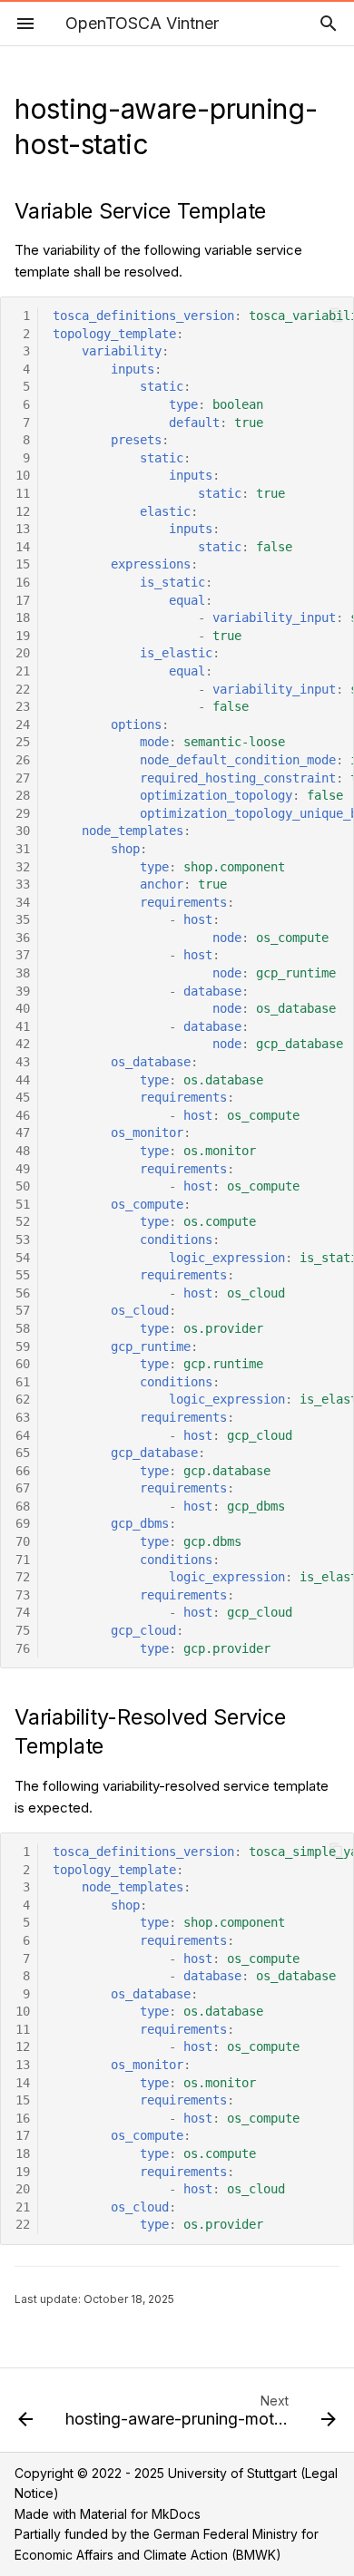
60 (23, 1364)
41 (23, 1026)
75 (23, 1630)
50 (23, 1186)
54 (23, 1258)
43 (23, 1062)
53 (23, 1239)
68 (23, 1506)
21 (23, 671)
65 (23, 1453)
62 (23, 1399)
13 (23, 529)
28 (23, 795)
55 (23, 1275)
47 (23, 1132)
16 (23, 582)
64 (23, 1435)
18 (23, 617)
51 (23, 1204)
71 (23, 1560)
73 (23, 1595)
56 (23, 1293)
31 (23, 849)
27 (23, 778)
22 (23, 689)
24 (23, 724)
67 (23, 1488)
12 (23, 511)
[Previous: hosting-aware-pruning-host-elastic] (25, 2416)
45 (23, 1097)
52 (23, 1221)
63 (23, 1417)
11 (23, 493)
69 (23, 1523)
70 (23, 1541)
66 (23, 1471)
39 (23, 991)
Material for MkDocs (140, 2514)
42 (23, 1044)
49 (23, 1169)
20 (23, 653)
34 (23, 902)
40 (23, 1008)
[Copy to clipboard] (336, 315)
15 (23, 564)
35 (23, 919)
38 (23, 973)
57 (23, 1310)
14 (23, 547)
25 (23, 742)
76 (23, 1648)
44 (23, 1080)
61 (23, 1382)
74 (23, 1612)
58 (23, 1328)
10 (23, 475)
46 (23, 1115)
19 (23, 636)
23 (23, 706)
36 (23, 938)
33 (23, 884)
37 (23, 955)
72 (23, 1577)
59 (23, 1346)
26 (23, 760)
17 (23, 600)
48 (23, 1151)
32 (23, 867)
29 (23, 813)
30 (23, 831)
